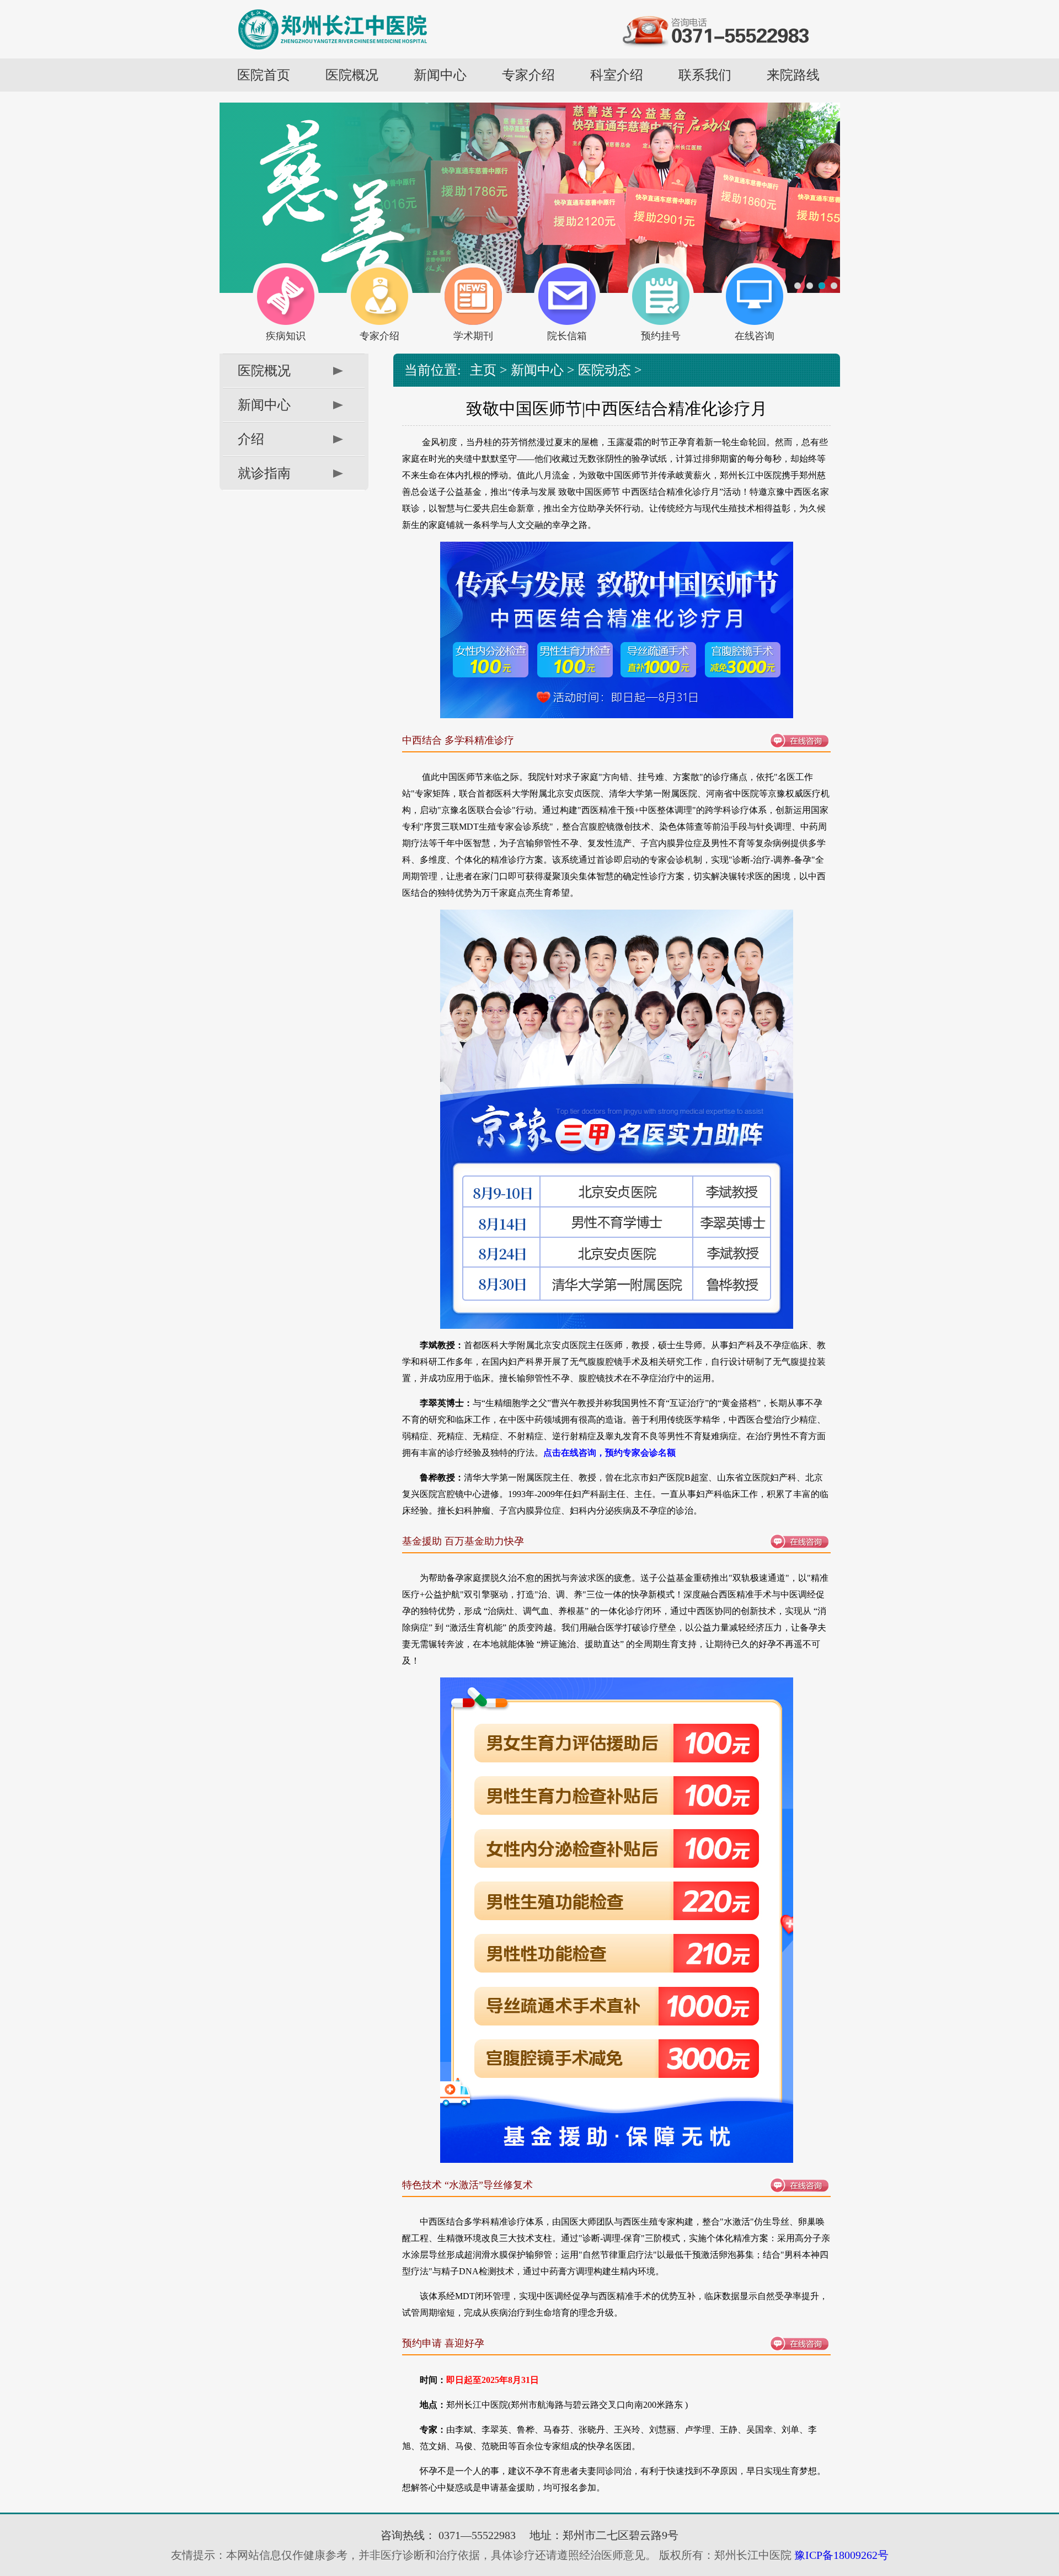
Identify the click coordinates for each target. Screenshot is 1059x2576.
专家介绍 (528, 75)
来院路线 (793, 75)
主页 (483, 370)
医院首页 (264, 75)
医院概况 (352, 75)
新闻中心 (440, 75)
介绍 (251, 439)
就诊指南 (264, 473)
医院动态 (605, 370)
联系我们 (705, 75)
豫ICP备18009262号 (840, 2555)
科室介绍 (617, 75)
